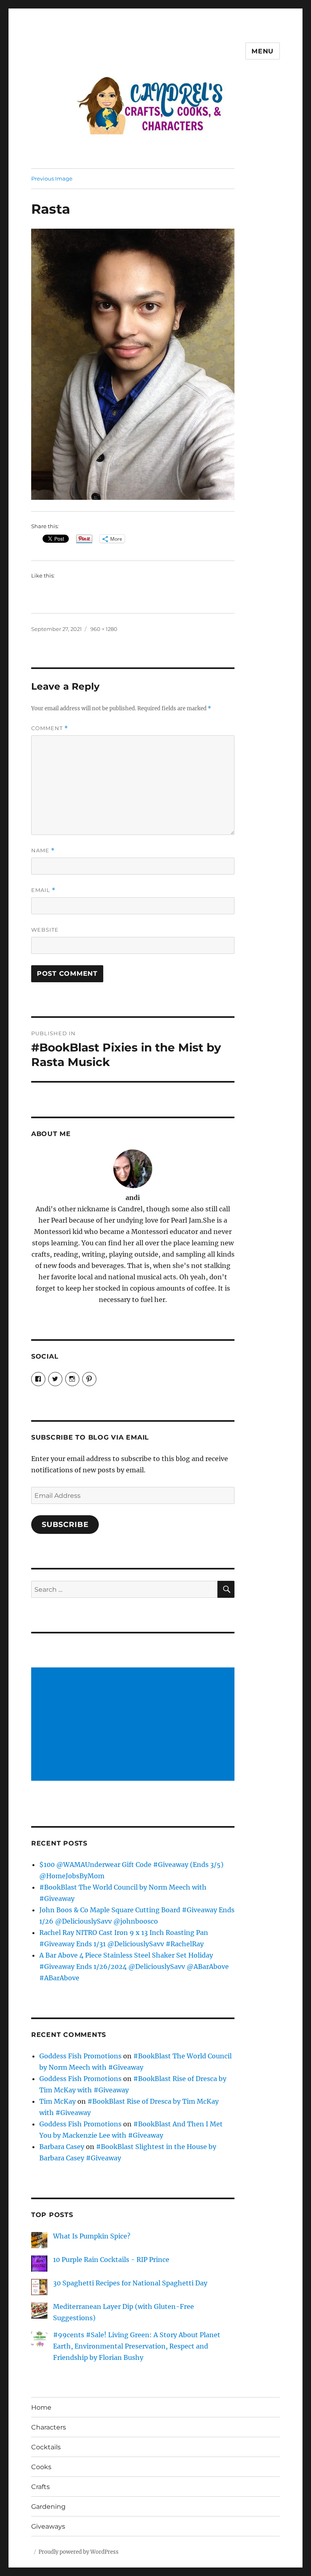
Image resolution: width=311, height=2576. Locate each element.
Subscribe (65, 1525)
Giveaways (48, 2526)
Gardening (48, 2507)
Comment (50, 728)
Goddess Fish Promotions (80, 2056)
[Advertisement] (135, 1725)
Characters (49, 2427)
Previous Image (52, 178)
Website (45, 930)
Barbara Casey (62, 2147)
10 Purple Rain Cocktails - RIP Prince (111, 2260)
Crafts (40, 2487)
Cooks (41, 2467)
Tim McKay (58, 2101)
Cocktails (46, 2447)
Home (41, 2407)
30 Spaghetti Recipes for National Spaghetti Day (130, 2283)
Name (43, 851)
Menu (263, 51)
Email (43, 890)
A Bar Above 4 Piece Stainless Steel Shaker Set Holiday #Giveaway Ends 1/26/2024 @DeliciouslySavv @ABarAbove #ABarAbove (134, 1967)
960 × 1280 (104, 629)
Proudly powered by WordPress (79, 2552)
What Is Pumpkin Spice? (92, 2236)
